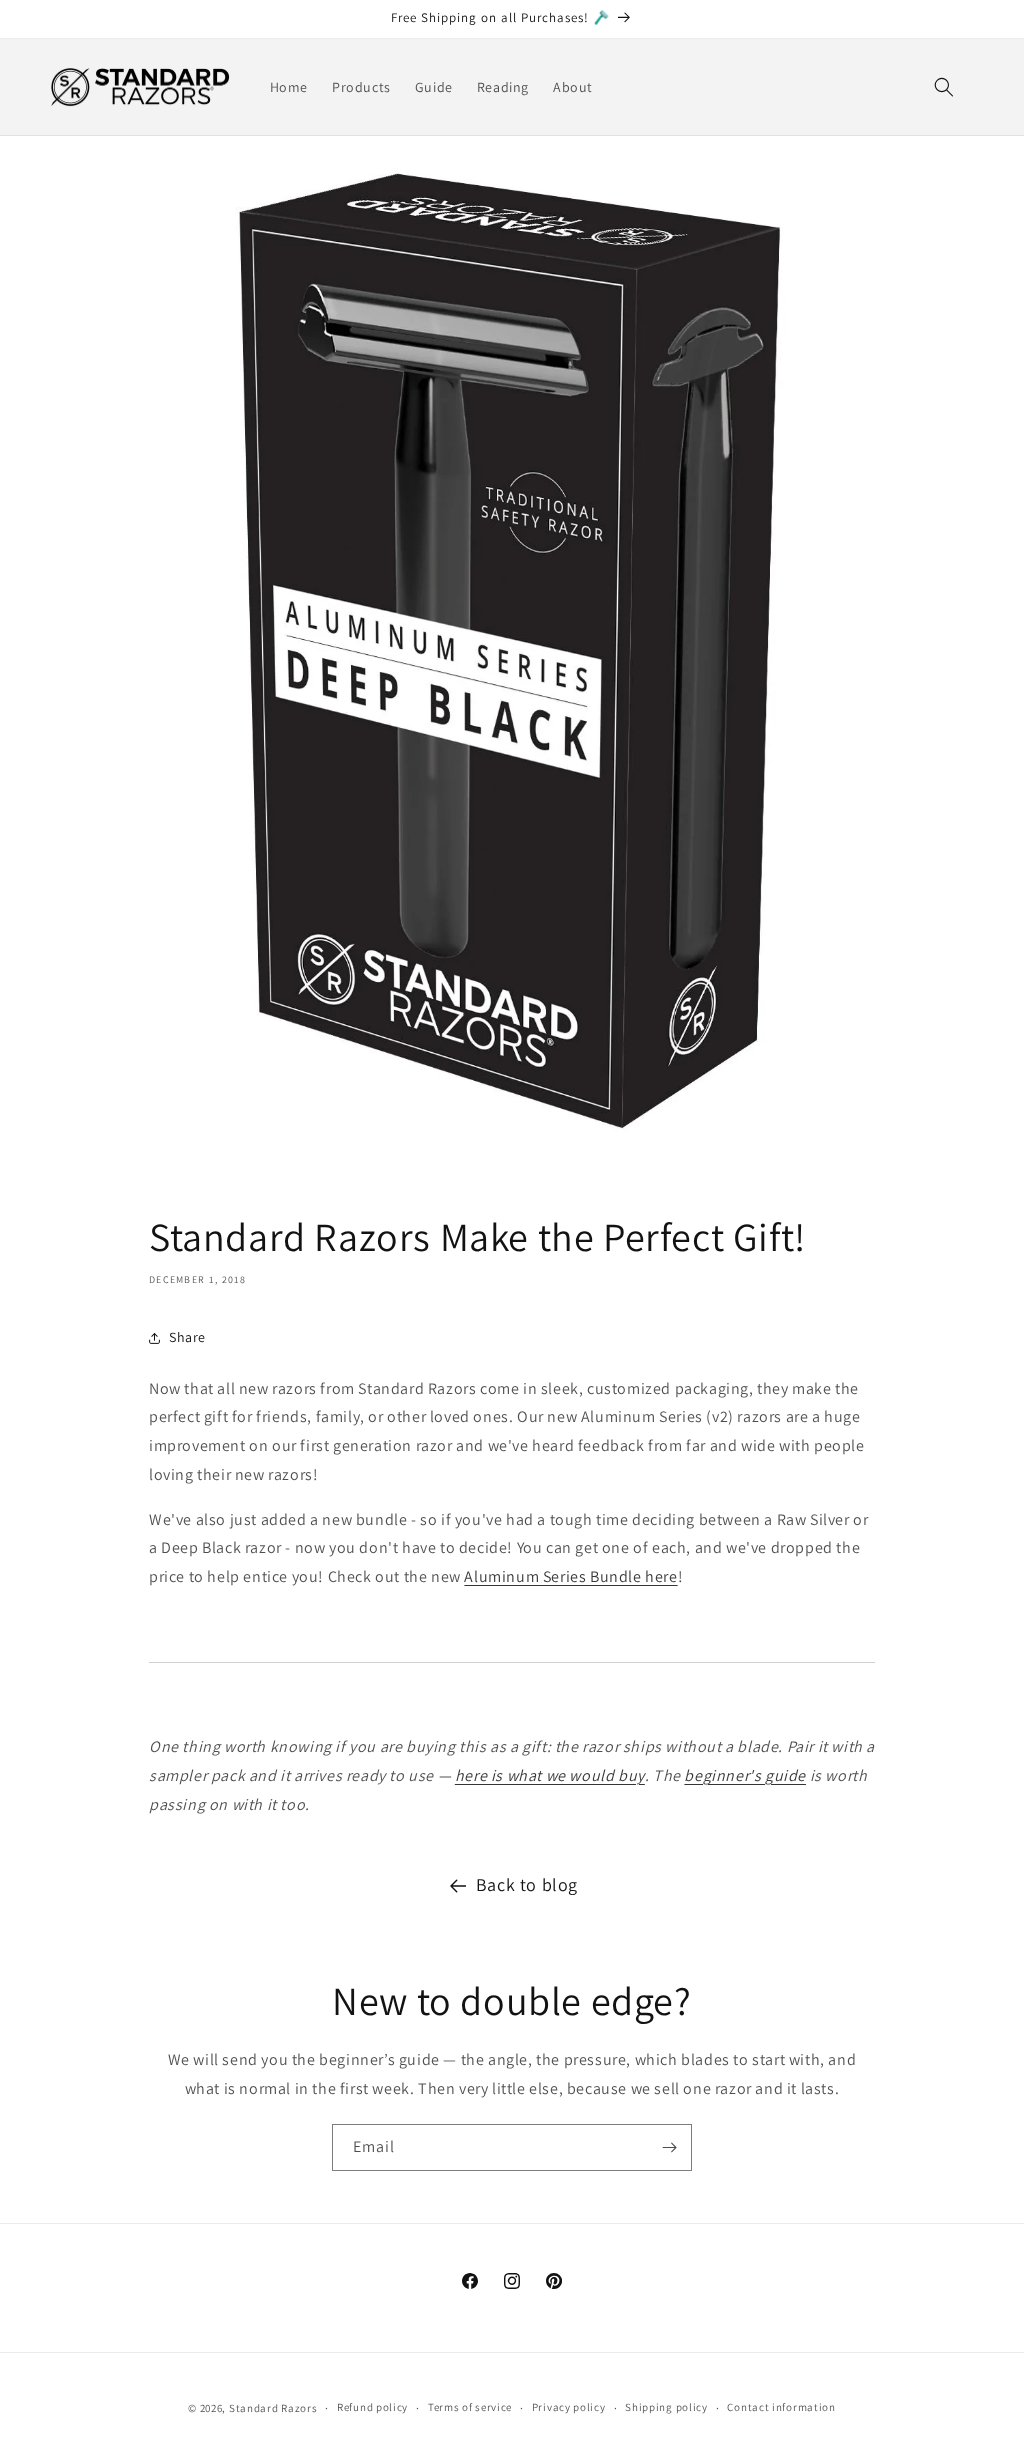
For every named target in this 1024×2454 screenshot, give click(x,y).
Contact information (781, 2407)
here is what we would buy (550, 1775)
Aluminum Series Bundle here (570, 1576)
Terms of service (470, 2407)
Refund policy (372, 2407)
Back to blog (527, 1884)
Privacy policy (569, 2407)
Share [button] (187, 1337)
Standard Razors (273, 2408)
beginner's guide (745, 1775)
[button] (944, 87)
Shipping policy (666, 2407)
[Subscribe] (669, 2147)
